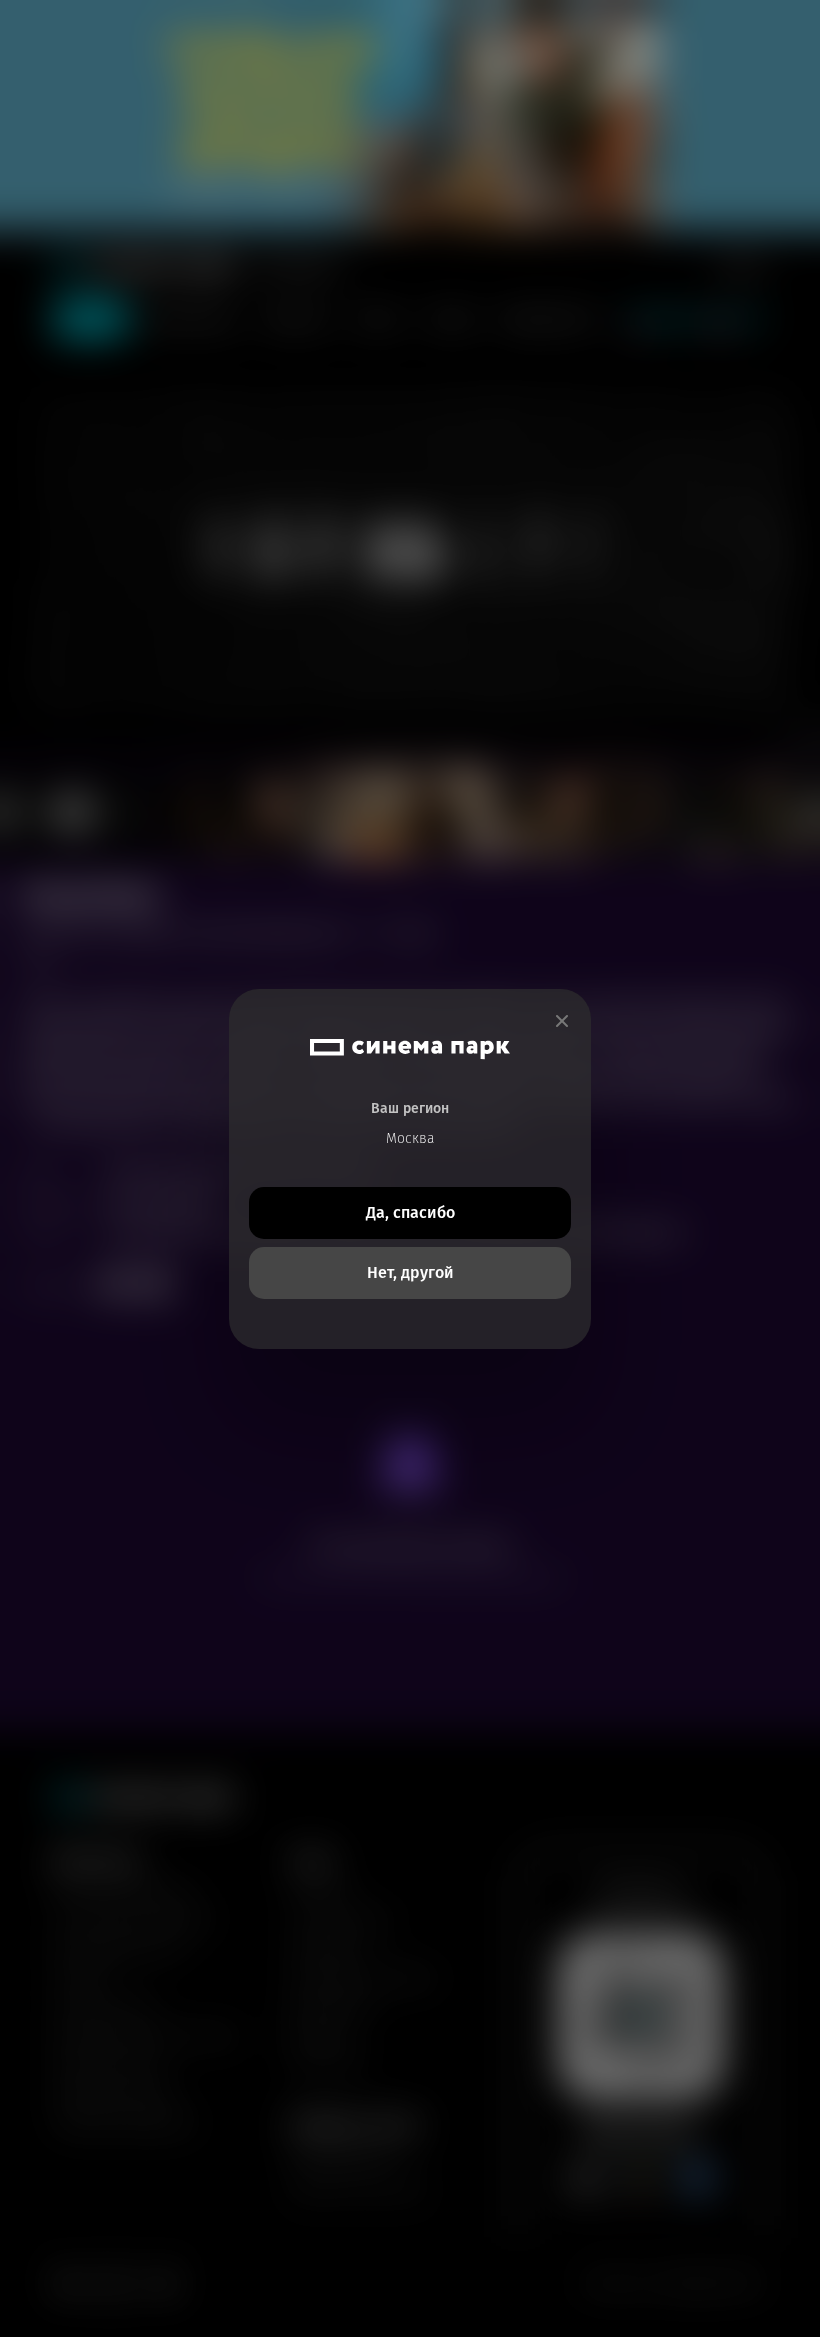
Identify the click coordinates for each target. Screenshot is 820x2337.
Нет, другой (410, 1272)
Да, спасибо (410, 1212)
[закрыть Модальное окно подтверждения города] (562, 1021)
